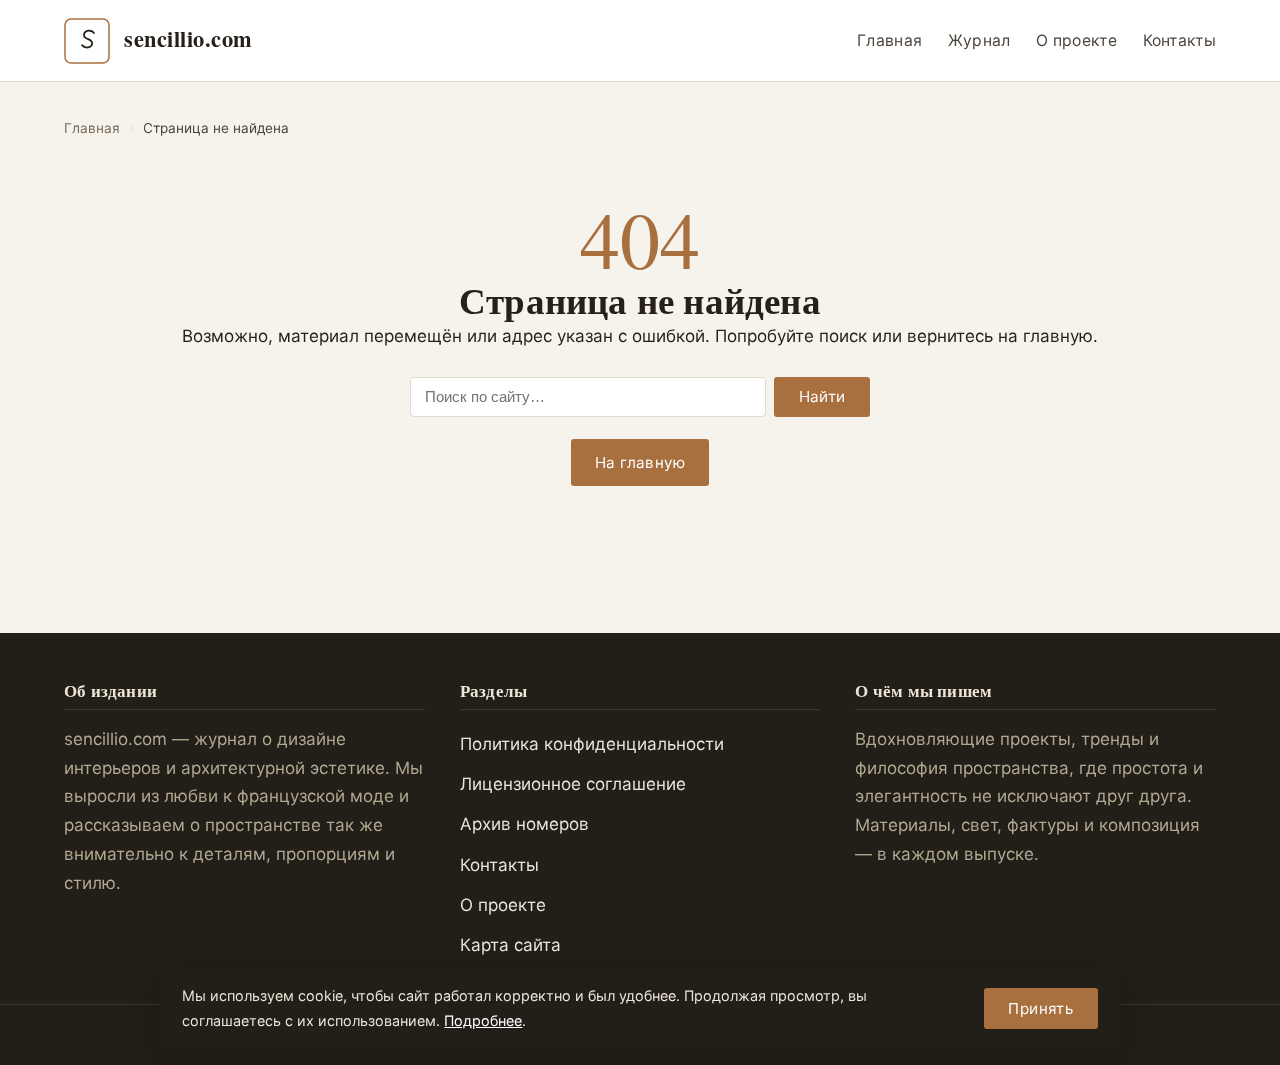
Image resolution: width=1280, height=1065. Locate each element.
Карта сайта (510, 945)
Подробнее (483, 1020)
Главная (889, 40)
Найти (822, 396)
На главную (640, 462)
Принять (1040, 1008)
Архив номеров (524, 824)
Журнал (979, 40)
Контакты (1179, 40)
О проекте (1076, 40)
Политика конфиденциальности (592, 744)
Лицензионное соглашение (573, 784)
